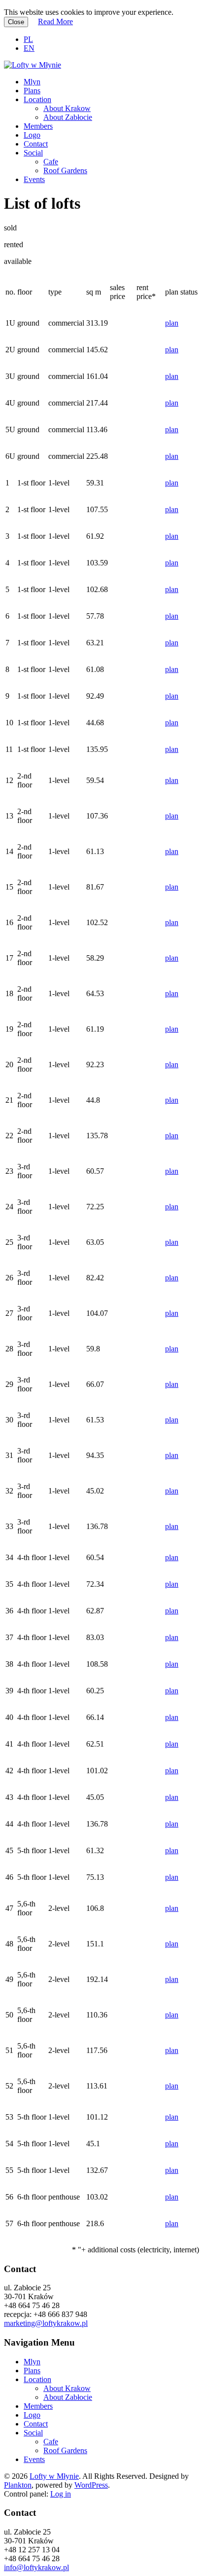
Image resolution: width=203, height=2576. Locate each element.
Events (34, 179)
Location (37, 99)
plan (172, 323)
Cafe (51, 162)
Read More (55, 21)
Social (33, 153)
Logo (32, 135)
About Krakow (67, 108)
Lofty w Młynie (54, 2476)
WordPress (91, 2485)
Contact (36, 144)
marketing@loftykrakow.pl (46, 2323)
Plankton (18, 2485)
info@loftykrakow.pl (36, 2567)
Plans (32, 91)
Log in (61, 2494)
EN (29, 48)
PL (28, 39)
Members (38, 126)
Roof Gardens (65, 170)
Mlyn (32, 82)
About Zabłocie (68, 117)
